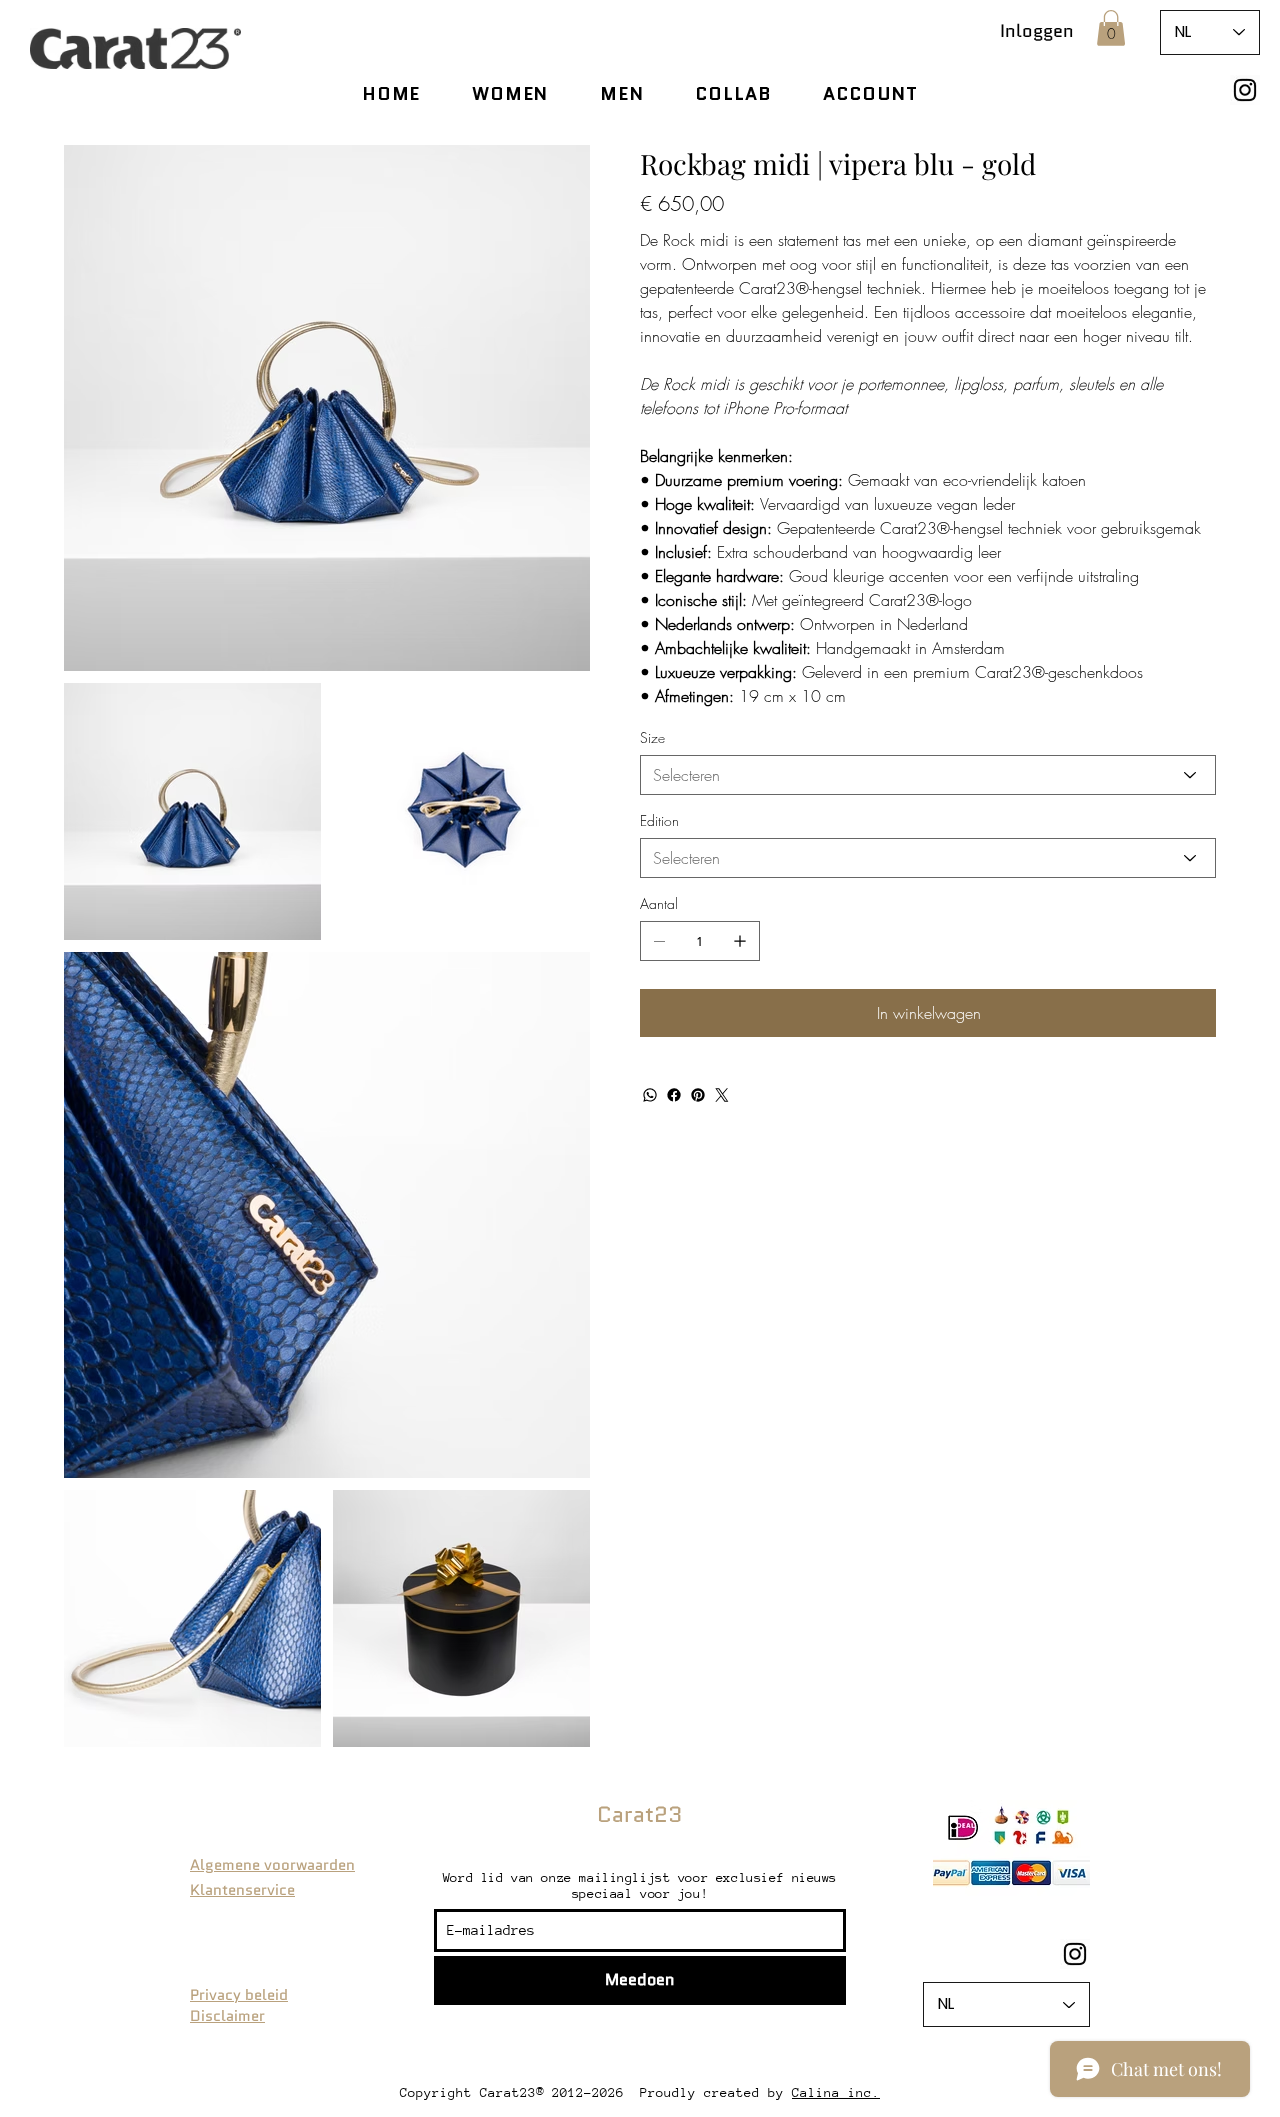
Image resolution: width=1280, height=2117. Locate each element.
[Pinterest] (698, 1095)
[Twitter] (722, 1095)
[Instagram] (1245, 90)
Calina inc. (836, 2092)
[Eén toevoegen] (740, 941)
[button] (1111, 28)
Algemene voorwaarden (272, 1865)
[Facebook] (674, 1095)
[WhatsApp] (650, 1095)
